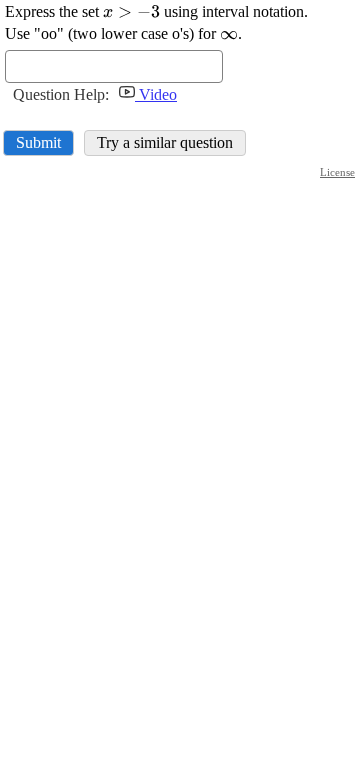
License (337, 172)
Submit (38, 142)
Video (156, 94)
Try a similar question (165, 142)
